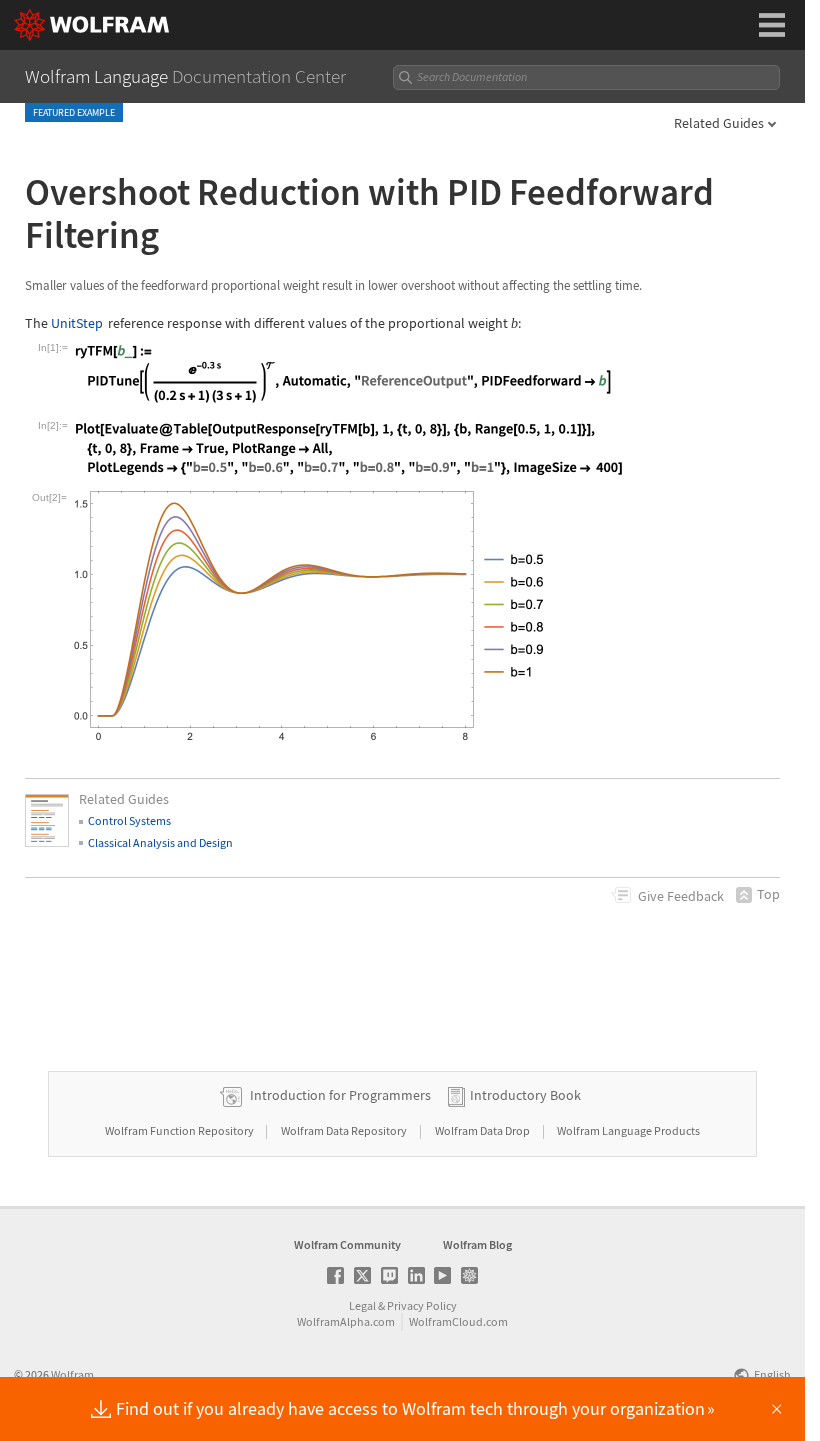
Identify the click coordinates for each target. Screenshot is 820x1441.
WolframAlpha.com (346, 1321)
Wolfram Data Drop (483, 1130)
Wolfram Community (347, 1244)
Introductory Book (525, 1095)
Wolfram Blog (477, 1244)
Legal (362, 1305)
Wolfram (72, 1374)
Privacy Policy (422, 1305)
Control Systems (129, 820)
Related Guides (719, 123)
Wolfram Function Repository (180, 1130)
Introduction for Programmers (340, 1095)
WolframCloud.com (458, 1321)
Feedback (681, 896)
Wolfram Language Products (628, 1130)
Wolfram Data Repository (345, 1130)
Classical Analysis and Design (160, 842)
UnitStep (77, 323)
